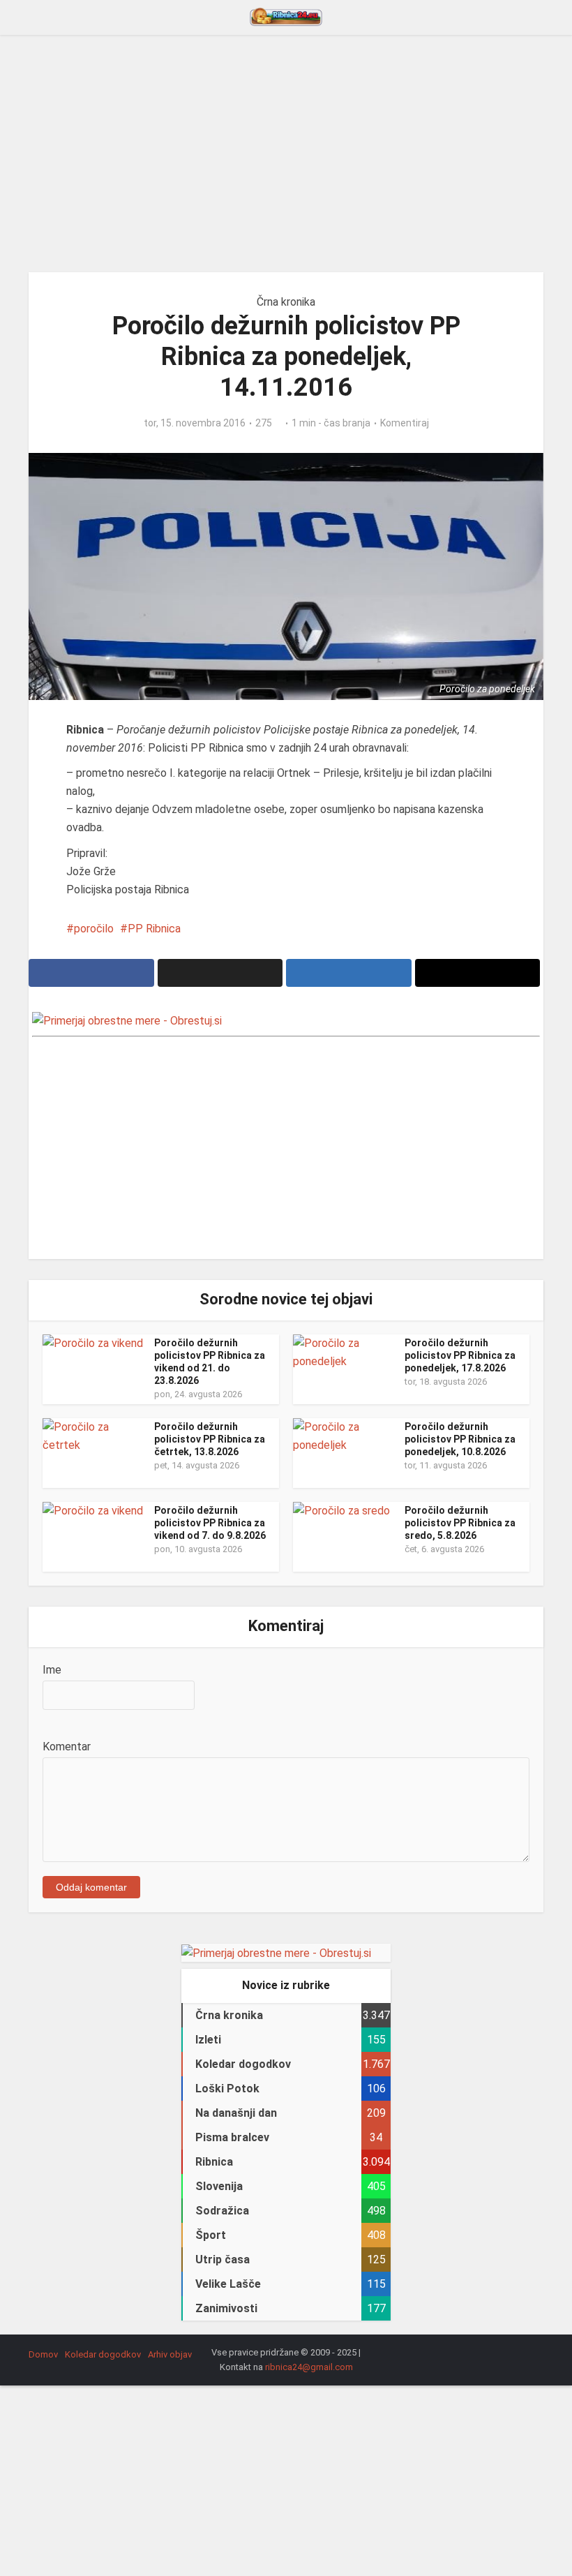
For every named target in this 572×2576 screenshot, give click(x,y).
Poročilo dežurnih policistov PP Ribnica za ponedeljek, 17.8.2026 (460, 1355)
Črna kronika (286, 302)
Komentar (67, 1747)
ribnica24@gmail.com (309, 2367)
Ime (52, 1670)
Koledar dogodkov (103, 2354)
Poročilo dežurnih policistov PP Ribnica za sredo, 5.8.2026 (460, 1523)
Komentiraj (405, 423)
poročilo (94, 929)
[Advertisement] (286, 154)
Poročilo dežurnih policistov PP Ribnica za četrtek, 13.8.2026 (210, 1439)
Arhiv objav (170, 2354)
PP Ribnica (154, 929)
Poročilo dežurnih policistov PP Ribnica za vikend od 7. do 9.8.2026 (210, 1523)
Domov (43, 2354)
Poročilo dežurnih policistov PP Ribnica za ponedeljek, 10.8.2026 (460, 1439)
